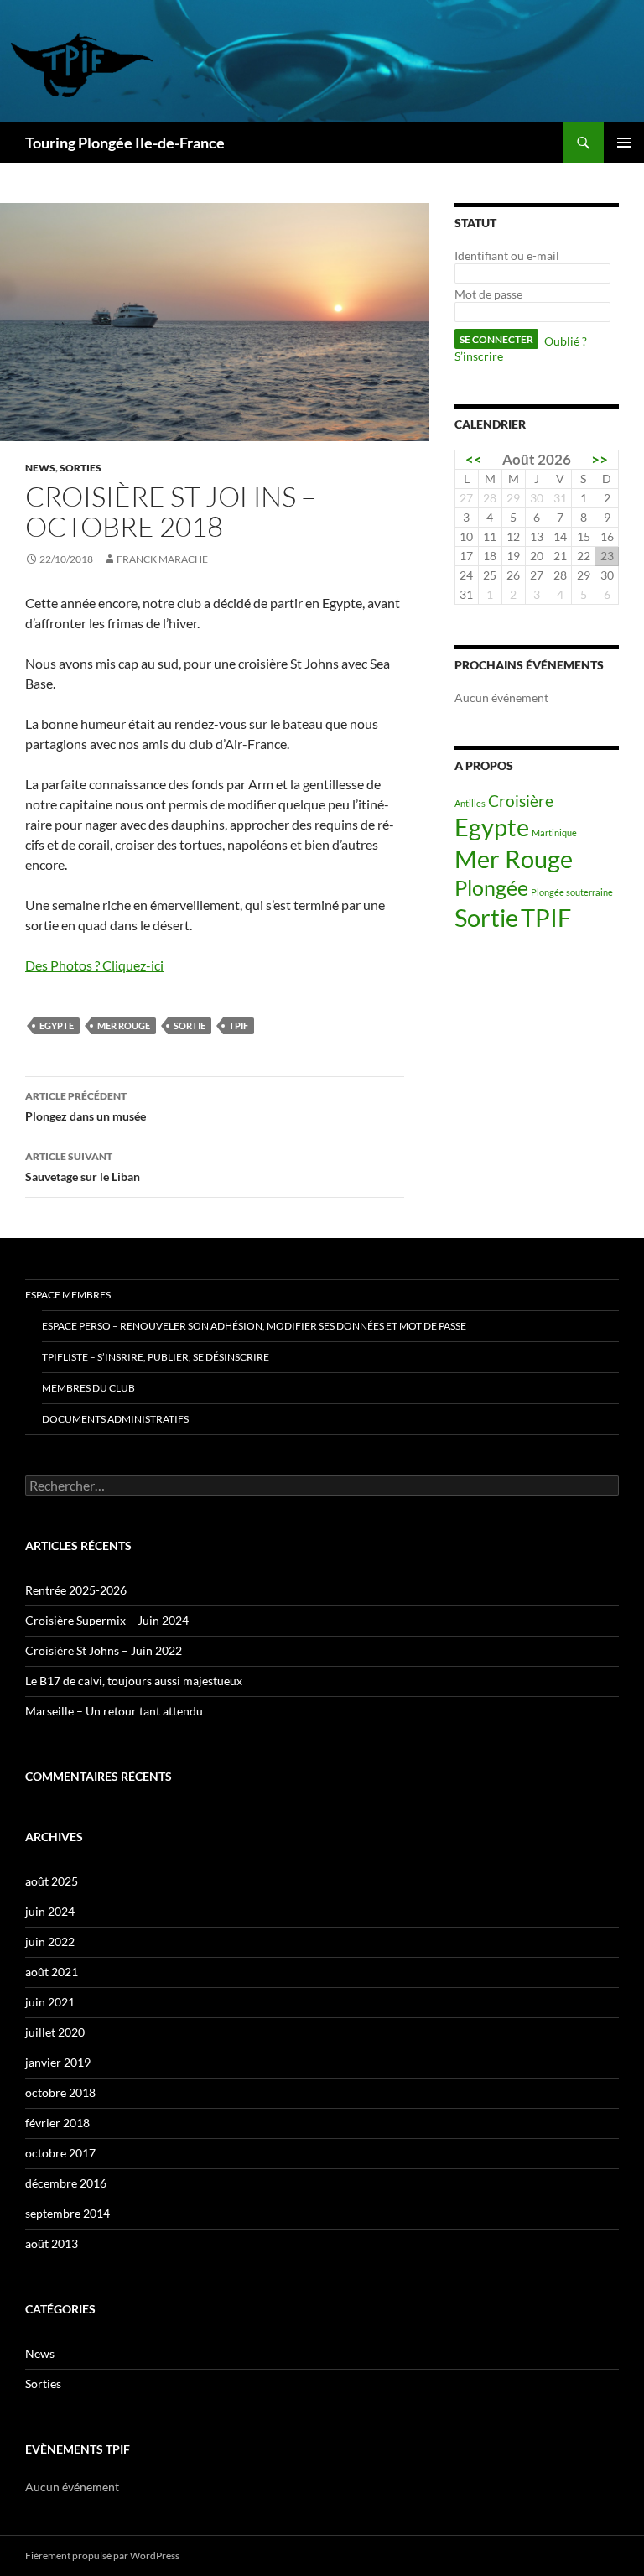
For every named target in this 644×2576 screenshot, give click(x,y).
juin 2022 (50, 1941)
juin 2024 (50, 1911)
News (40, 468)
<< (474, 459)
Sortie (190, 1025)
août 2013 (52, 2243)
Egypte (57, 1025)
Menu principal (624, 143)
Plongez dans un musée (86, 1106)
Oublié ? (566, 341)
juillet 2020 (55, 2032)
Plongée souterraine (572, 892)
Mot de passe (488, 294)
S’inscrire (479, 356)
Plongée (491, 888)
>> (600, 459)
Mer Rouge (124, 1025)
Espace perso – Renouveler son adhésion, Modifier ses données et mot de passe (254, 1326)
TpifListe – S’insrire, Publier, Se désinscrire (156, 1357)
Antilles (470, 803)
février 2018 (57, 2123)
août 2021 (52, 1972)
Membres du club (88, 1388)
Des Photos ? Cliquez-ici (94, 965)
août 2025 (52, 1881)
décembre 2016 (66, 2183)
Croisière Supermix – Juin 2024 (107, 1620)
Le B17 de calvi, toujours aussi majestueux (134, 1681)
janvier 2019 (58, 2062)
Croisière (521, 801)
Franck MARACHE (162, 559)
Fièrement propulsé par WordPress (102, 2555)
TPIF (239, 1025)
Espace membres (68, 1295)
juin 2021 (50, 2002)
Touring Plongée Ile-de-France (125, 143)
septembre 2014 (68, 2213)
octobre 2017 (60, 2153)
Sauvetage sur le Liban (83, 1167)
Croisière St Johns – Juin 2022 (104, 1650)
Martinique (554, 833)
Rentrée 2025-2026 (76, 1590)
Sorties (80, 468)
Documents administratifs (115, 1419)
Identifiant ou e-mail (507, 255)
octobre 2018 (60, 2092)
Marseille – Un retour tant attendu (114, 1711)
